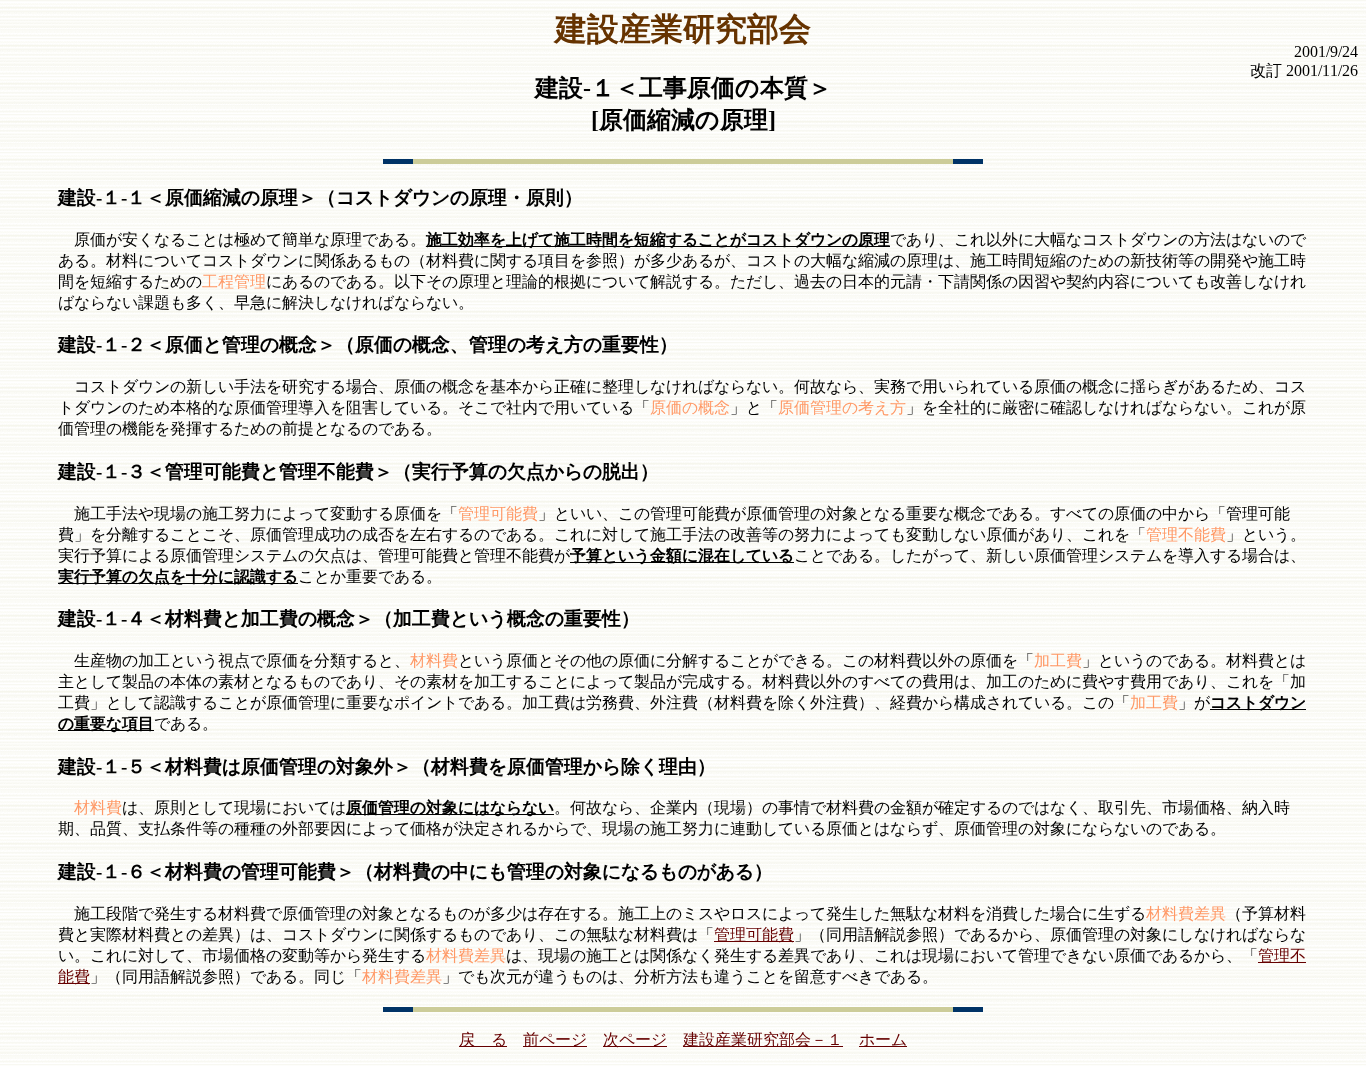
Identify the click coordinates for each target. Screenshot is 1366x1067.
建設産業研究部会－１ (763, 1039)
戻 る (483, 1039)
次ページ (635, 1039)
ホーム (883, 1039)
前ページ (555, 1039)
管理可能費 (754, 934)
